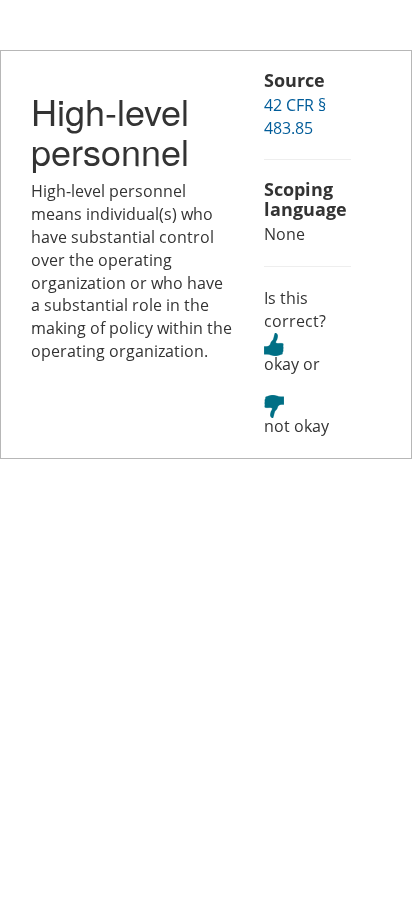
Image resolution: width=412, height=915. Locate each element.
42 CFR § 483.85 (295, 116)
